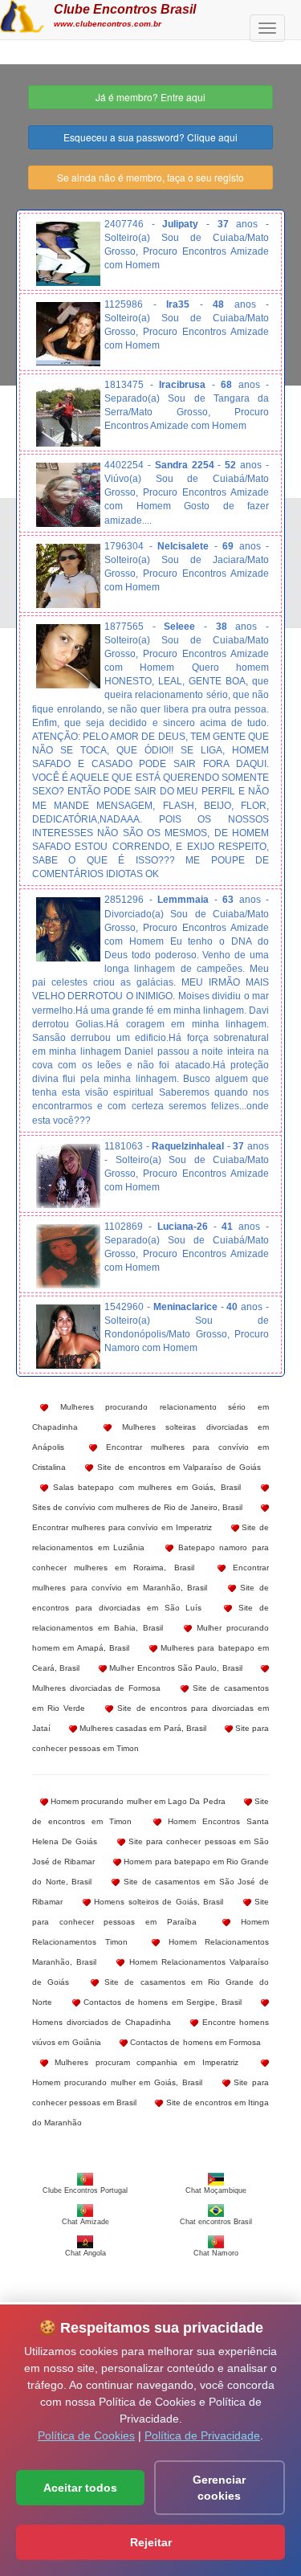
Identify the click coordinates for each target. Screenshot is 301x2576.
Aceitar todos (80, 2488)
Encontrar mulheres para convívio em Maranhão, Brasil (150, 1578)
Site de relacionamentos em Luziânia (150, 1537)
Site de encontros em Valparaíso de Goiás (177, 1467)
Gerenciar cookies (219, 2488)
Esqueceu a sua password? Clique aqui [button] (150, 137)
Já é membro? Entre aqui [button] (150, 97)
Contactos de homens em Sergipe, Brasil (161, 2002)
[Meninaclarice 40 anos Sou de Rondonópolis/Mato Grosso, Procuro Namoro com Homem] (68, 1337)
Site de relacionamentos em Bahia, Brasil (150, 1618)
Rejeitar (151, 2542)
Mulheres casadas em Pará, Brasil (142, 1728)
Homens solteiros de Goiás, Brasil (157, 1902)
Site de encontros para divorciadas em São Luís (150, 1598)
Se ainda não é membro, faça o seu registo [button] (150, 177)
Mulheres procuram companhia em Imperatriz (143, 2062)
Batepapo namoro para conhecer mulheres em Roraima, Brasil (150, 1557)
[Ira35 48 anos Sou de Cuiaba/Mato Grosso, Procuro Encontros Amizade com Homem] (68, 334)
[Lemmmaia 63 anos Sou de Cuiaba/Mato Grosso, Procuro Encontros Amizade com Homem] (68, 929)
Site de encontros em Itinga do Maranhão (150, 2113)
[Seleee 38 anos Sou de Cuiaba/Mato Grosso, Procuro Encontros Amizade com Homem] (68, 656)
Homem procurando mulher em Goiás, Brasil (117, 2082)
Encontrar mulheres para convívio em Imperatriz (122, 1527)
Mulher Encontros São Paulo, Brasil (175, 1668)
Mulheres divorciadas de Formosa (96, 1688)
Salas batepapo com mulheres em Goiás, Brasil (144, 1487)
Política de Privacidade (202, 2435)
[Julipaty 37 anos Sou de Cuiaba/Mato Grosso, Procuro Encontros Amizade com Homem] (68, 254)
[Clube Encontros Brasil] (22, 14)
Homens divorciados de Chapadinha (102, 2022)
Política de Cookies (86, 2435)
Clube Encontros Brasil (125, 9)
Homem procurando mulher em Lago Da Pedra (137, 1801)
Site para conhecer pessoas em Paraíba (150, 1912)
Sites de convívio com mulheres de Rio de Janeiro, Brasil (137, 1507)
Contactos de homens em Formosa (194, 2042)
